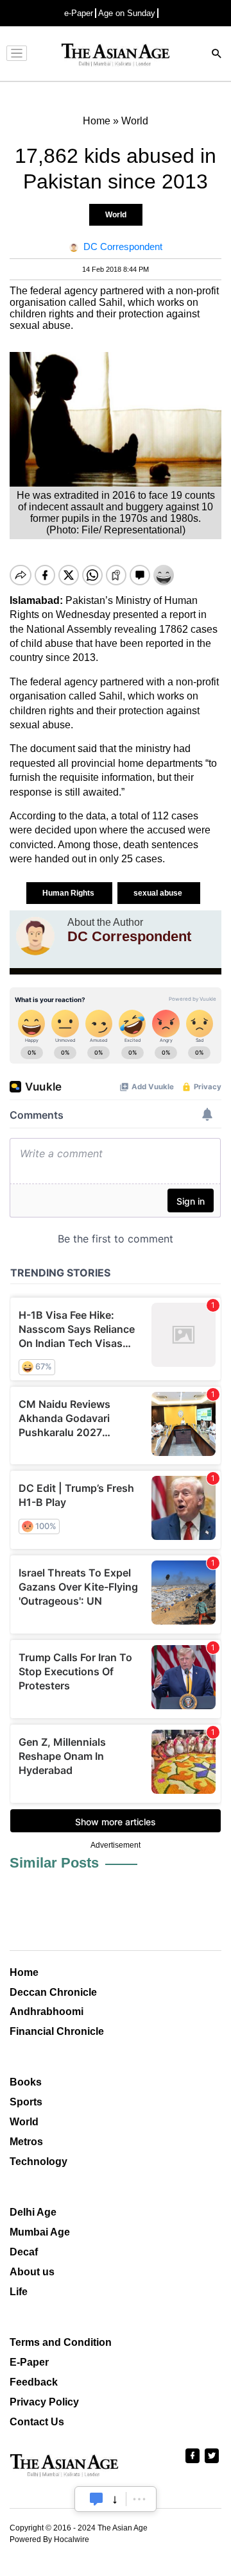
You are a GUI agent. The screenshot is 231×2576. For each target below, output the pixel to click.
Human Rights (69, 893)
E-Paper (29, 2362)
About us (32, 2272)
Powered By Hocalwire (49, 2539)
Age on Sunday (127, 13)
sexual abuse (159, 893)
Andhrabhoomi (47, 2011)
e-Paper (79, 13)
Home (24, 1972)
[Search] (217, 55)
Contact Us (37, 2422)
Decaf (24, 2252)
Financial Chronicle (57, 2031)
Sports (26, 2102)
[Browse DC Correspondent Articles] (35, 936)
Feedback (34, 2382)
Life (19, 2292)
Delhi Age (33, 2212)
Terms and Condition (61, 2342)
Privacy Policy (44, 2402)
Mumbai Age (40, 2232)
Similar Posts (54, 1863)
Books (26, 2082)
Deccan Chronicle (53, 1992)
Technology (38, 2162)
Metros (26, 2142)
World (116, 215)
